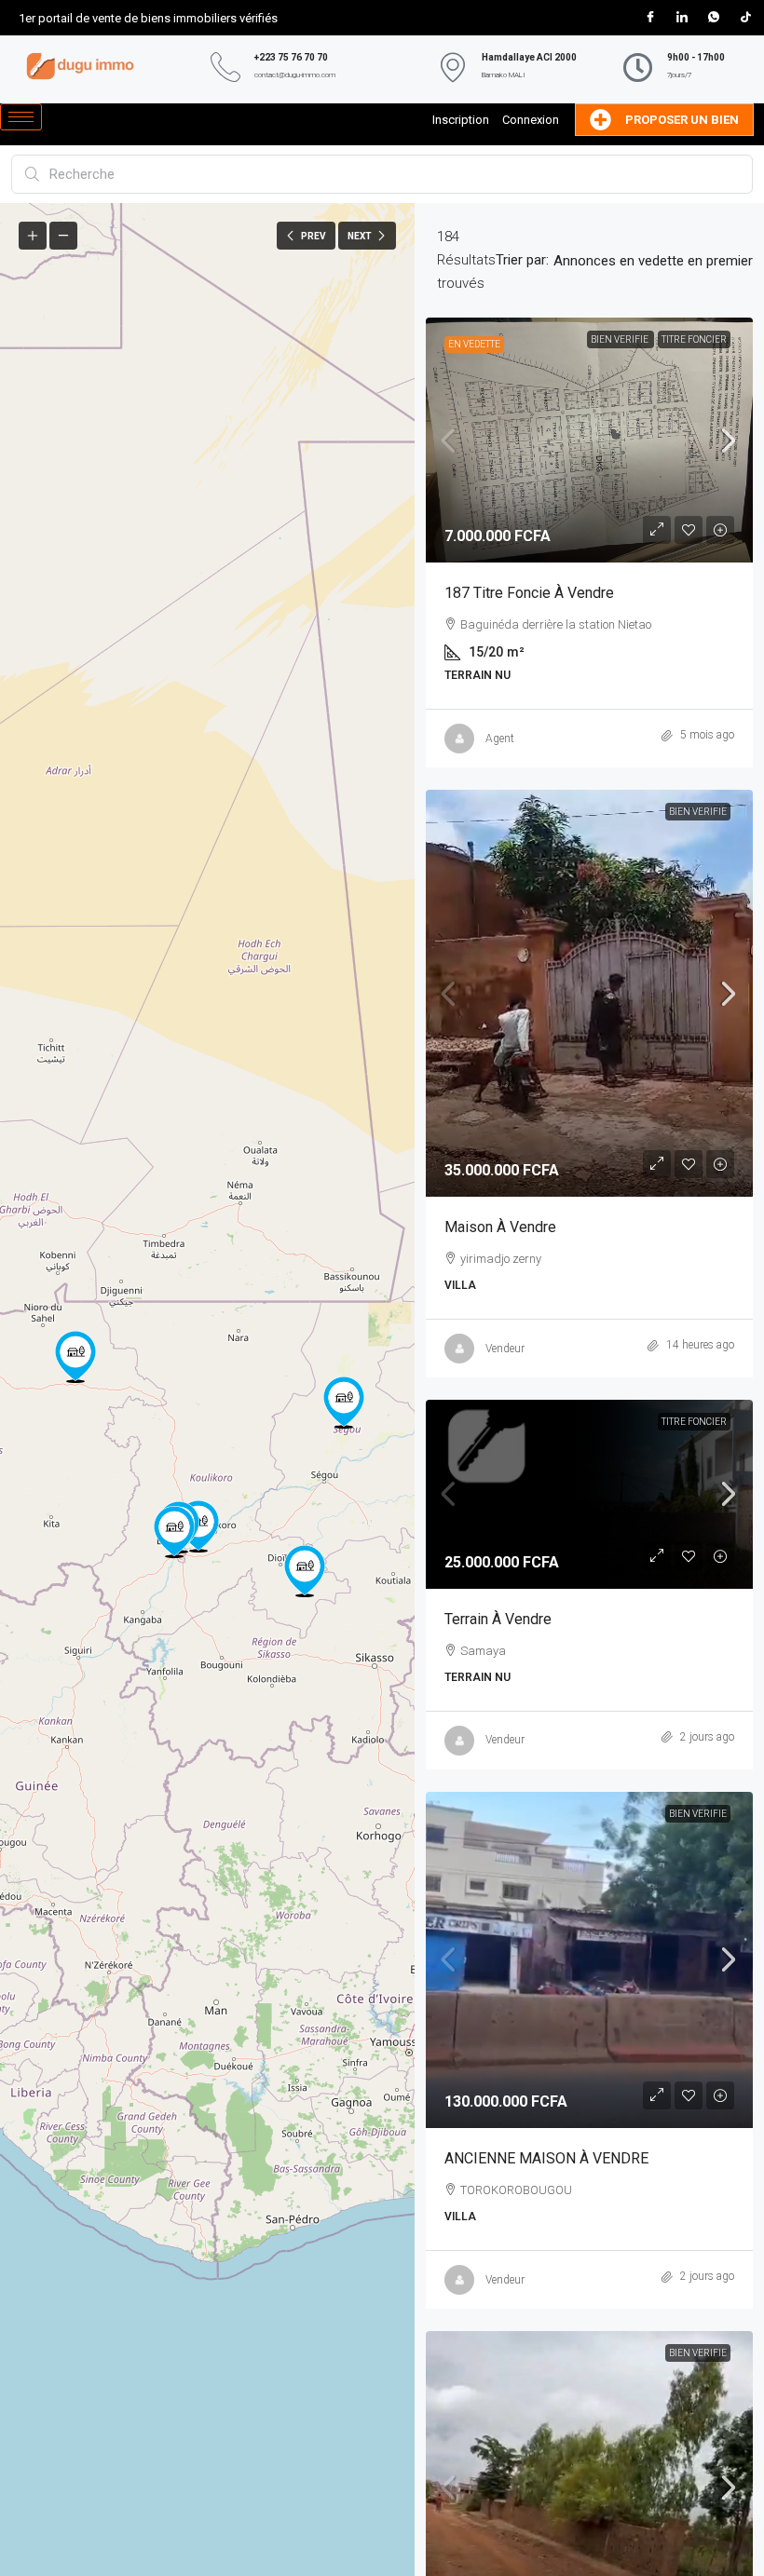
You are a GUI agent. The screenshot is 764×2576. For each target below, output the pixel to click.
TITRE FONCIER (694, 339)
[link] (589, 440)
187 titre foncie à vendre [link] (529, 593)
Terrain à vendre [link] (498, 1619)
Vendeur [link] (505, 1349)
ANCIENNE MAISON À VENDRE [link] (546, 2158)
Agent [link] (500, 739)
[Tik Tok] (745, 18)
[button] (174, 1532)
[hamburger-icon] (21, 117)
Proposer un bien (682, 120)
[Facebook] (650, 18)
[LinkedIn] (682, 18)
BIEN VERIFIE (621, 339)
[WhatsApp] (714, 18)
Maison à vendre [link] (500, 1227)
